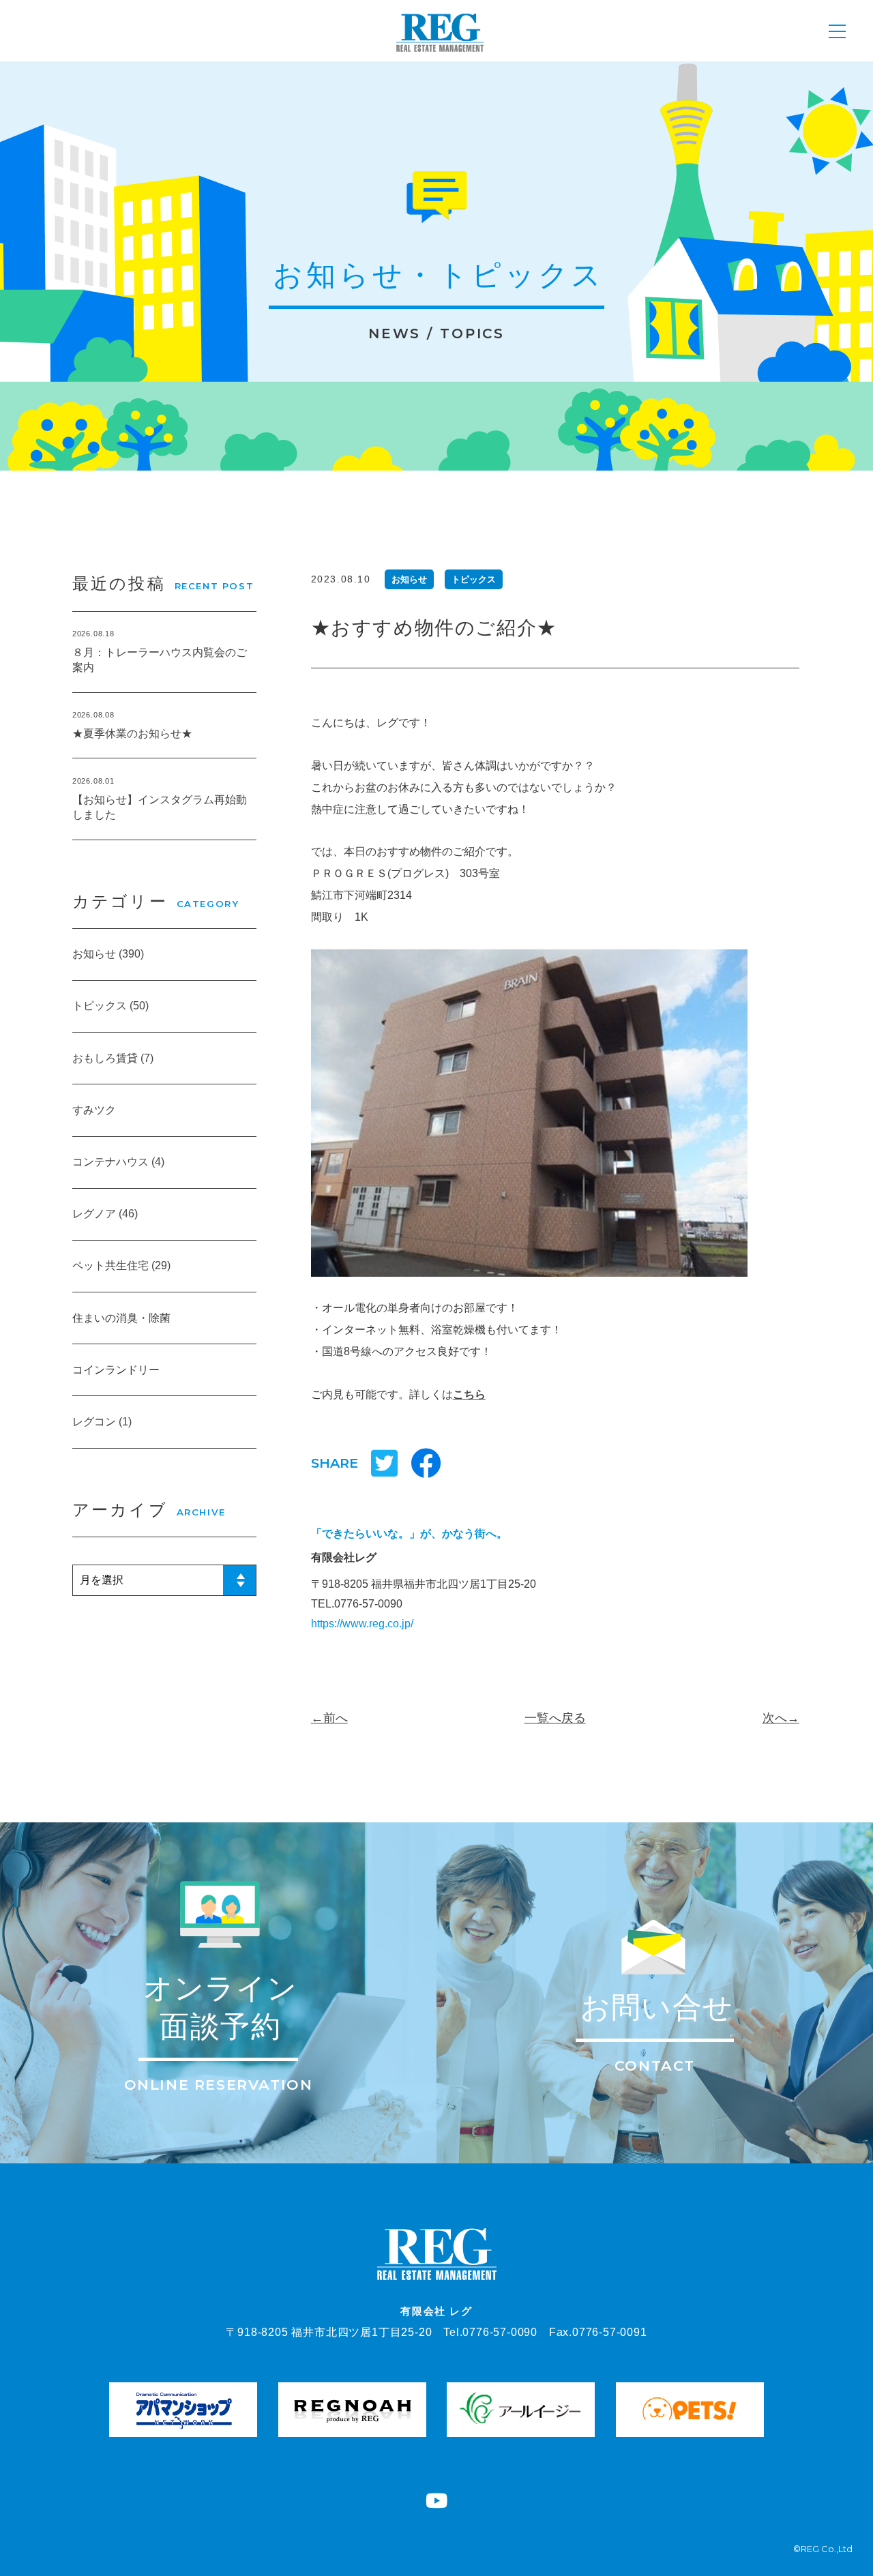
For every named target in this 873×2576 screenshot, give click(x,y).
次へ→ (781, 1718)
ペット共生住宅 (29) (121, 1265)
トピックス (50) (110, 1006)
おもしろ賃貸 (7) (113, 1058)
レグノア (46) (105, 1214)
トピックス (474, 579)
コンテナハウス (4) (118, 1162)
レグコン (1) (102, 1422)
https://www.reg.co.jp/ (362, 1624)
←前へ (329, 1718)
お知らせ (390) (108, 954)
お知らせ (409, 579)
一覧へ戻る (555, 1718)
